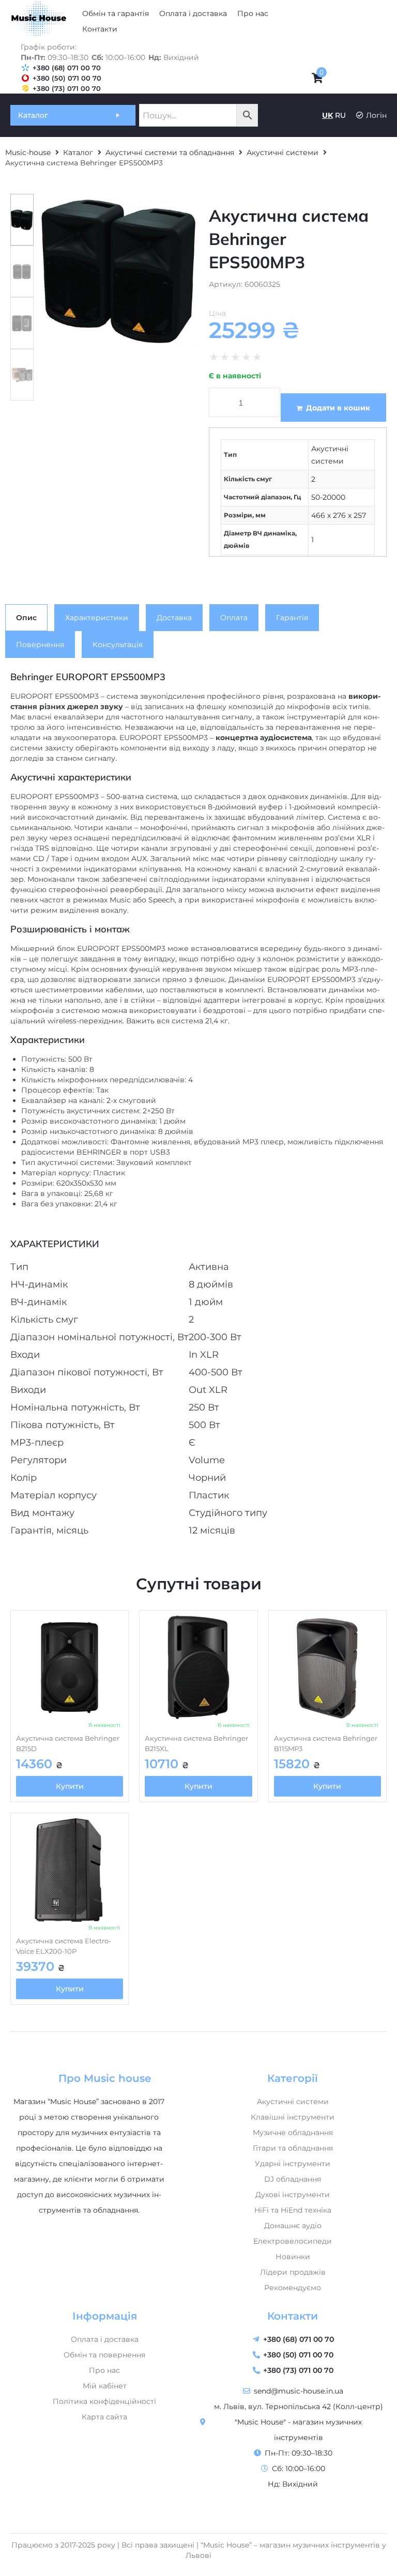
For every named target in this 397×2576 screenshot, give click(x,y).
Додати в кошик (338, 408)
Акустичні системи (283, 152)
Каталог (78, 152)
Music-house (28, 152)
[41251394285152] (120, 272)
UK (327, 115)
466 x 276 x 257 (339, 515)
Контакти (293, 2316)
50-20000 (328, 497)
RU (340, 115)
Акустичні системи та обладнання (170, 152)
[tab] (26, 618)
